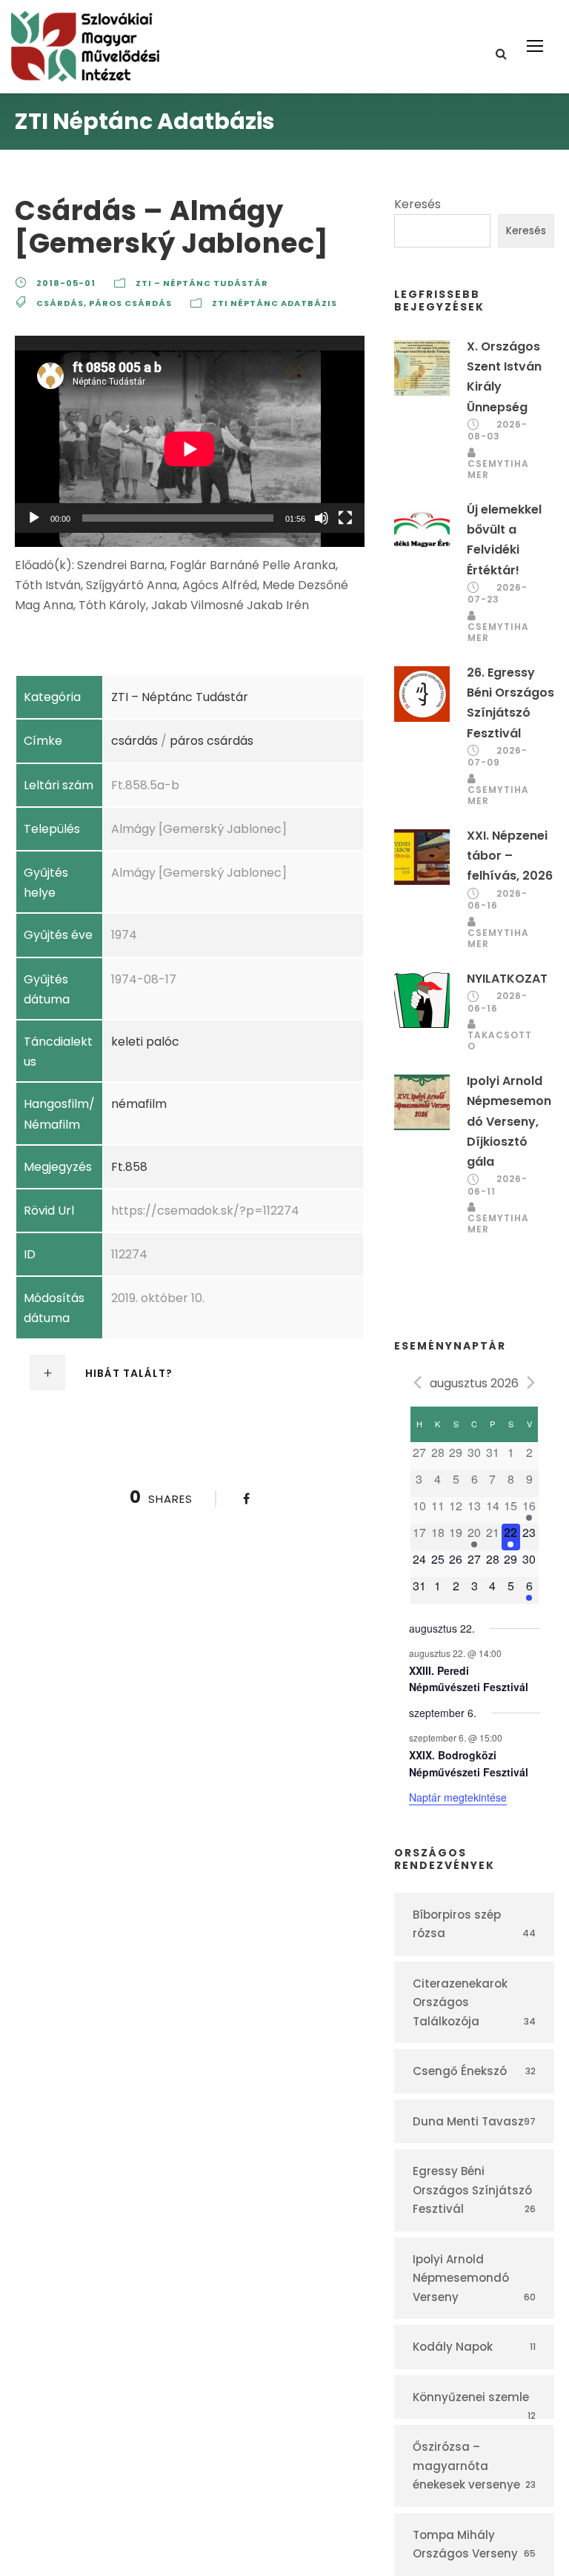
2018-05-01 (66, 283)
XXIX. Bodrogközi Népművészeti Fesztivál (469, 1763)
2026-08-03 (498, 431)
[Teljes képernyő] (345, 518)
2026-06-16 (498, 900)
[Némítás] (322, 518)
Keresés (417, 204)
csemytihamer (498, 469)
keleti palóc (145, 1042)
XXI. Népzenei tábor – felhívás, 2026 (510, 856)
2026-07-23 (498, 594)
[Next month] (531, 1382)
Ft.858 (129, 1167)
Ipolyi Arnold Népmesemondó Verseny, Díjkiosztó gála (509, 1121)
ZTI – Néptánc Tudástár (202, 283)
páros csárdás (130, 303)
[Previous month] (418, 1382)
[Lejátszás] (34, 518)
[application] (190, 434)
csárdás (60, 303)
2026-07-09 (498, 757)
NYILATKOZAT (507, 979)
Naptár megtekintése (458, 1797)
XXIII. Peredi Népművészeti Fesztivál (469, 1679)
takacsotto (500, 1040)
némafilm (139, 1104)
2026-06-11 (498, 1185)
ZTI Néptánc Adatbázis (274, 303)
